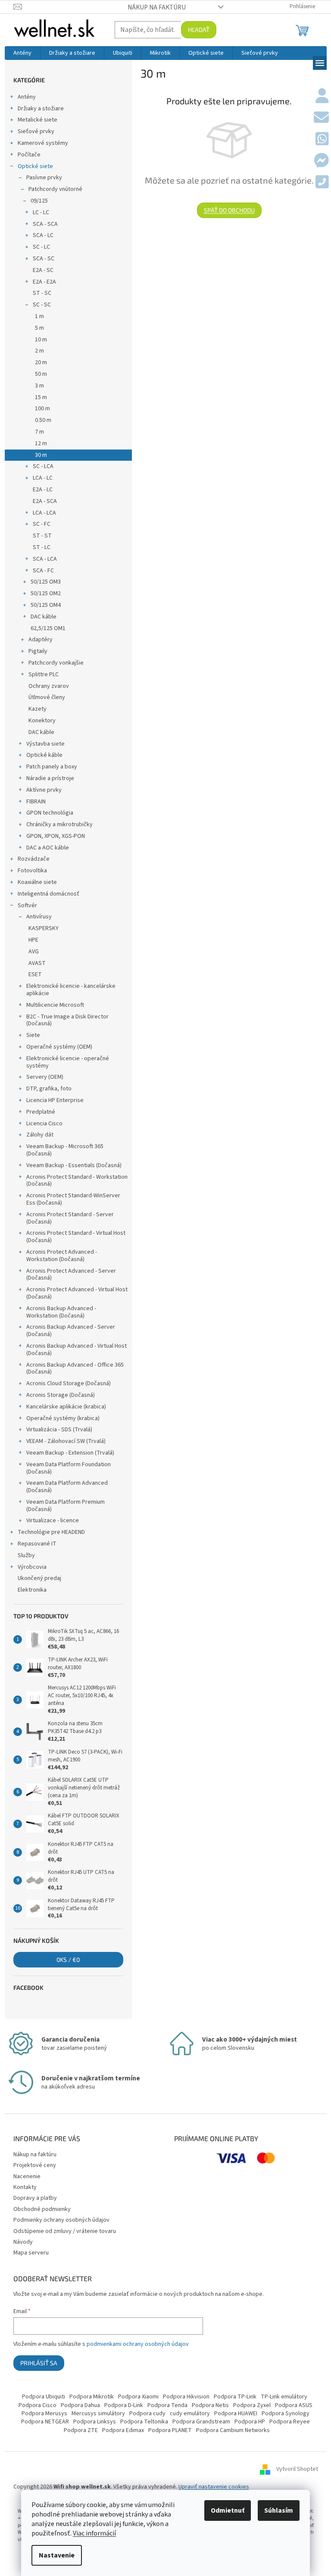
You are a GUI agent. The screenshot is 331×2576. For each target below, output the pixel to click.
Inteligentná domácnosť (48, 894)
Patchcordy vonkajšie (56, 663)
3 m (39, 386)
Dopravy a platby (35, 2198)
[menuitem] (22, 53)
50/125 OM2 (46, 593)
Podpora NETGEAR (45, 2422)
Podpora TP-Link (235, 2397)
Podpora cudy (147, 2414)
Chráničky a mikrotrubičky (59, 824)
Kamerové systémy (43, 143)
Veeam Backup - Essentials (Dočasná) (74, 1165)
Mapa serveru (31, 2253)
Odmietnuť (228, 2510)
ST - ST (42, 536)
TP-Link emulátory (284, 2397)
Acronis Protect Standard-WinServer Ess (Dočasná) (73, 1199)
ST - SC (42, 293)
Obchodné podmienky (42, 2209)
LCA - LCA (44, 513)
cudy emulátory (190, 2414)
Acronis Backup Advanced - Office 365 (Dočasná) (75, 1369)
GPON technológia (50, 813)
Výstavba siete (45, 744)
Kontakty (25, 2187)
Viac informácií (94, 2533)
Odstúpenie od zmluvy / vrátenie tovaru (65, 2231)
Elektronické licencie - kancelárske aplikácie (71, 990)
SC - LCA (43, 466)
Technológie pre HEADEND (51, 1532)
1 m (39, 316)
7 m (39, 432)
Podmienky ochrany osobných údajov (61, 2220)
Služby (26, 1555)
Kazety (37, 709)
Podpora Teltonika (144, 2422)
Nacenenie (27, 2176)
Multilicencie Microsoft (55, 1005)
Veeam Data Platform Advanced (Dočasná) (67, 1487)
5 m (39, 328)
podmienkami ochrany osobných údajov (138, 2344)
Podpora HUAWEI (236, 2414)
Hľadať (199, 30)
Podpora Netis (210, 2405)
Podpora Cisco (37, 2405)
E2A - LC (43, 490)
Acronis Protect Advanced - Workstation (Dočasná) (62, 1256)
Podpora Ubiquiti (44, 2397)
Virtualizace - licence (53, 1521)
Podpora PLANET (170, 2430)
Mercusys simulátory (98, 2414)
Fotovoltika (32, 871)
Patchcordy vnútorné (55, 189)
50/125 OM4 (46, 605)
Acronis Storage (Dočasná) (61, 1395)
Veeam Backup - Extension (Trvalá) (70, 1453)
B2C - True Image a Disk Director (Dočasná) (67, 1020)
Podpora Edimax (123, 2430)
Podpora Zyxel (252, 2405)
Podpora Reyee (290, 2422)
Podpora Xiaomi (138, 2397)
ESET (35, 974)
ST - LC (42, 547)
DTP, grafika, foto (49, 1089)
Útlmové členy (47, 697)
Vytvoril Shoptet (297, 2469)
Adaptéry (41, 640)
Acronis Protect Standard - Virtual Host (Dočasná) (76, 1237)
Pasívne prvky (44, 178)
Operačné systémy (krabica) (63, 1418)
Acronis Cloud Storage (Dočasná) (69, 1383)
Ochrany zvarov (49, 686)
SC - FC (42, 524)
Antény (27, 97)
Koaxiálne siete (37, 882)
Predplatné (41, 1112)
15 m (41, 397)
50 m (41, 374)
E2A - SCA (45, 501)
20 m (41, 362)
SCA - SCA (45, 224)
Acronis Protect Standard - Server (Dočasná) (70, 1218)
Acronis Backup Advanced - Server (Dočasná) (71, 1331)
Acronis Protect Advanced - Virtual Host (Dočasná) (77, 1293)
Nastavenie (57, 2555)
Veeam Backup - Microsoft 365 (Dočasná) (65, 1150)
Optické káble (44, 755)
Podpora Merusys (44, 2414)
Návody (23, 2242)
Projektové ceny (35, 2165)
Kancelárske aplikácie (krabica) (66, 1407)
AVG (34, 952)
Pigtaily (38, 651)
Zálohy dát (40, 1135)
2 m (39, 351)
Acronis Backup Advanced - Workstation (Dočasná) (61, 1312)
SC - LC (41, 247)
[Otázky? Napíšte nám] (321, 118)
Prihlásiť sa (39, 2363)
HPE (33, 940)
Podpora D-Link (124, 2405)
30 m (41, 455)
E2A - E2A (44, 282)
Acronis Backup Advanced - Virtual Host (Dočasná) (77, 1350)
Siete (33, 1035)
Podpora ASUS (294, 2405)
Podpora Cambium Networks (233, 2430)
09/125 (39, 201)
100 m (42, 409)
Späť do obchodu (229, 210)
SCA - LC (43, 235)
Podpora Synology (286, 2414)
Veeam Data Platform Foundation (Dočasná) (69, 1468)
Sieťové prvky (36, 131)
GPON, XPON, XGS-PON (56, 836)
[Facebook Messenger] (321, 161)
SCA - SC (44, 259)
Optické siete (35, 166)
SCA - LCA (45, 559)
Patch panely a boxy (52, 767)
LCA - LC (43, 478)
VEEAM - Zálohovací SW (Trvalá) (66, 1441)
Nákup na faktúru (157, 7)
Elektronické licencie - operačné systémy (68, 1062)
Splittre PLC (44, 674)
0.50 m (43, 420)
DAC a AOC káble (48, 848)
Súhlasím (279, 2510)
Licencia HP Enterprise (55, 1100)
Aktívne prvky (44, 790)
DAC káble (44, 617)
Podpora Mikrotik (92, 2397)
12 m (41, 443)
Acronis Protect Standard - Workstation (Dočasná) (77, 1181)
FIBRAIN (36, 802)
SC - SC (42, 305)
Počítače (29, 155)
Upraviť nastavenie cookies (214, 2487)
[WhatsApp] (322, 140)
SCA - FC (43, 571)
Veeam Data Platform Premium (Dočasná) (66, 1506)
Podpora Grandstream (201, 2422)
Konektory (42, 721)
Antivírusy (39, 917)
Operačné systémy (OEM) (59, 1047)
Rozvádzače (34, 859)
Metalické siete (37, 120)
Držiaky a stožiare (41, 109)
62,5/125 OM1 (48, 628)
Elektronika (32, 1590)
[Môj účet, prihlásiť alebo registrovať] (322, 97)
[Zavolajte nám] (322, 183)
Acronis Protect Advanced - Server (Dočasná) (71, 1275)
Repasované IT (37, 1544)
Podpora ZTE (81, 2430)
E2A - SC (43, 270)
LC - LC (41, 212)
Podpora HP (250, 2422)
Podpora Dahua (80, 2405)
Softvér (27, 906)
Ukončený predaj (39, 1578)
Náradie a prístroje (50, 778)
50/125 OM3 (46, 582)
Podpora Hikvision (186, 2397)
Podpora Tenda (167, 2405)
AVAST (37, 963)
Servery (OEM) (45, 1077)
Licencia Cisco (44, 1124)
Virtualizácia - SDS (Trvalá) (59, 1430)
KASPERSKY (44, 928)
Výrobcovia (32, 1567)
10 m (41, 340)
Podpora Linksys (95, 2422)
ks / (68, 1959)
